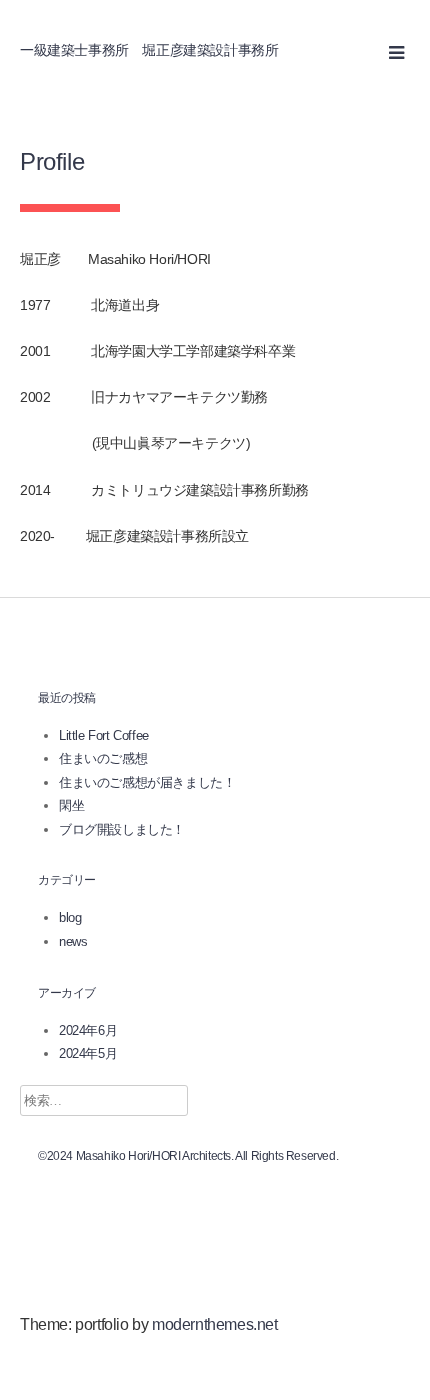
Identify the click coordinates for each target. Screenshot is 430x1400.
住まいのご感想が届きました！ (147, 782)
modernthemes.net (215, 1324)
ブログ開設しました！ (122, 829)
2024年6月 (88, 1030)
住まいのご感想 (103, 758)
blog (70, 917)
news (73, 941)
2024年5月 (88, 1053)
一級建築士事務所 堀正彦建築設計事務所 (149, 50)
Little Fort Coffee (104, 735)
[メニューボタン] (397, 51)
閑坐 (71, 805)
